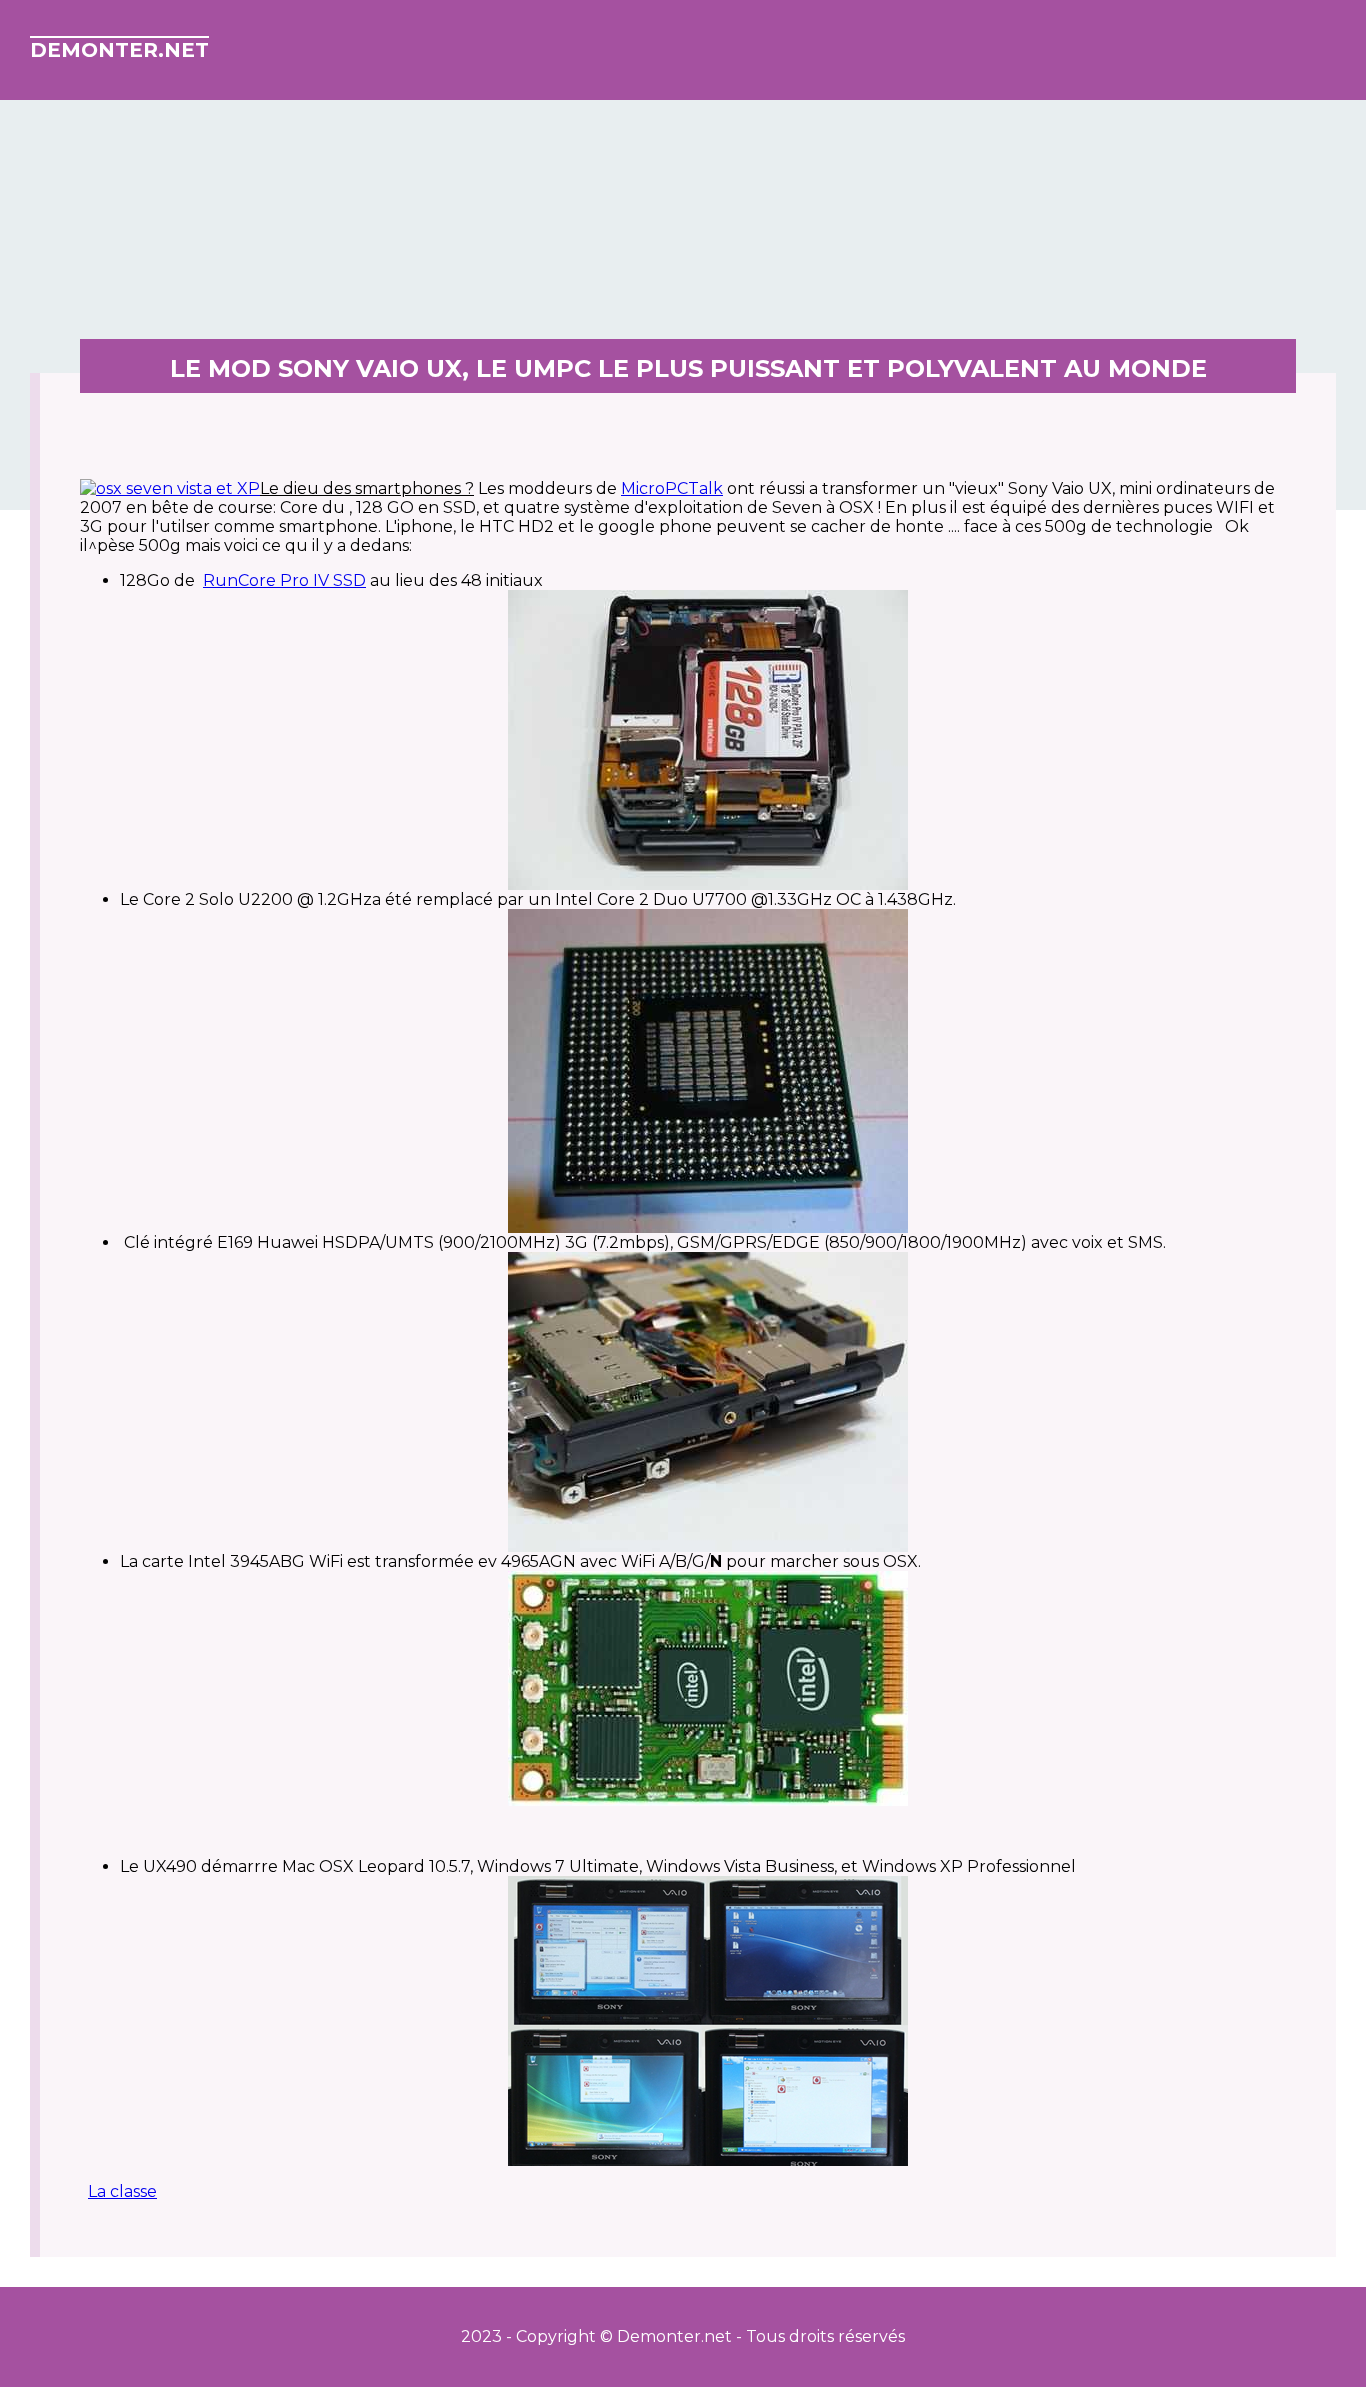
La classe (122, 2191)
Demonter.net (119, 50)
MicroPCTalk (672, 488)
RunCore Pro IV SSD (284, 580)
